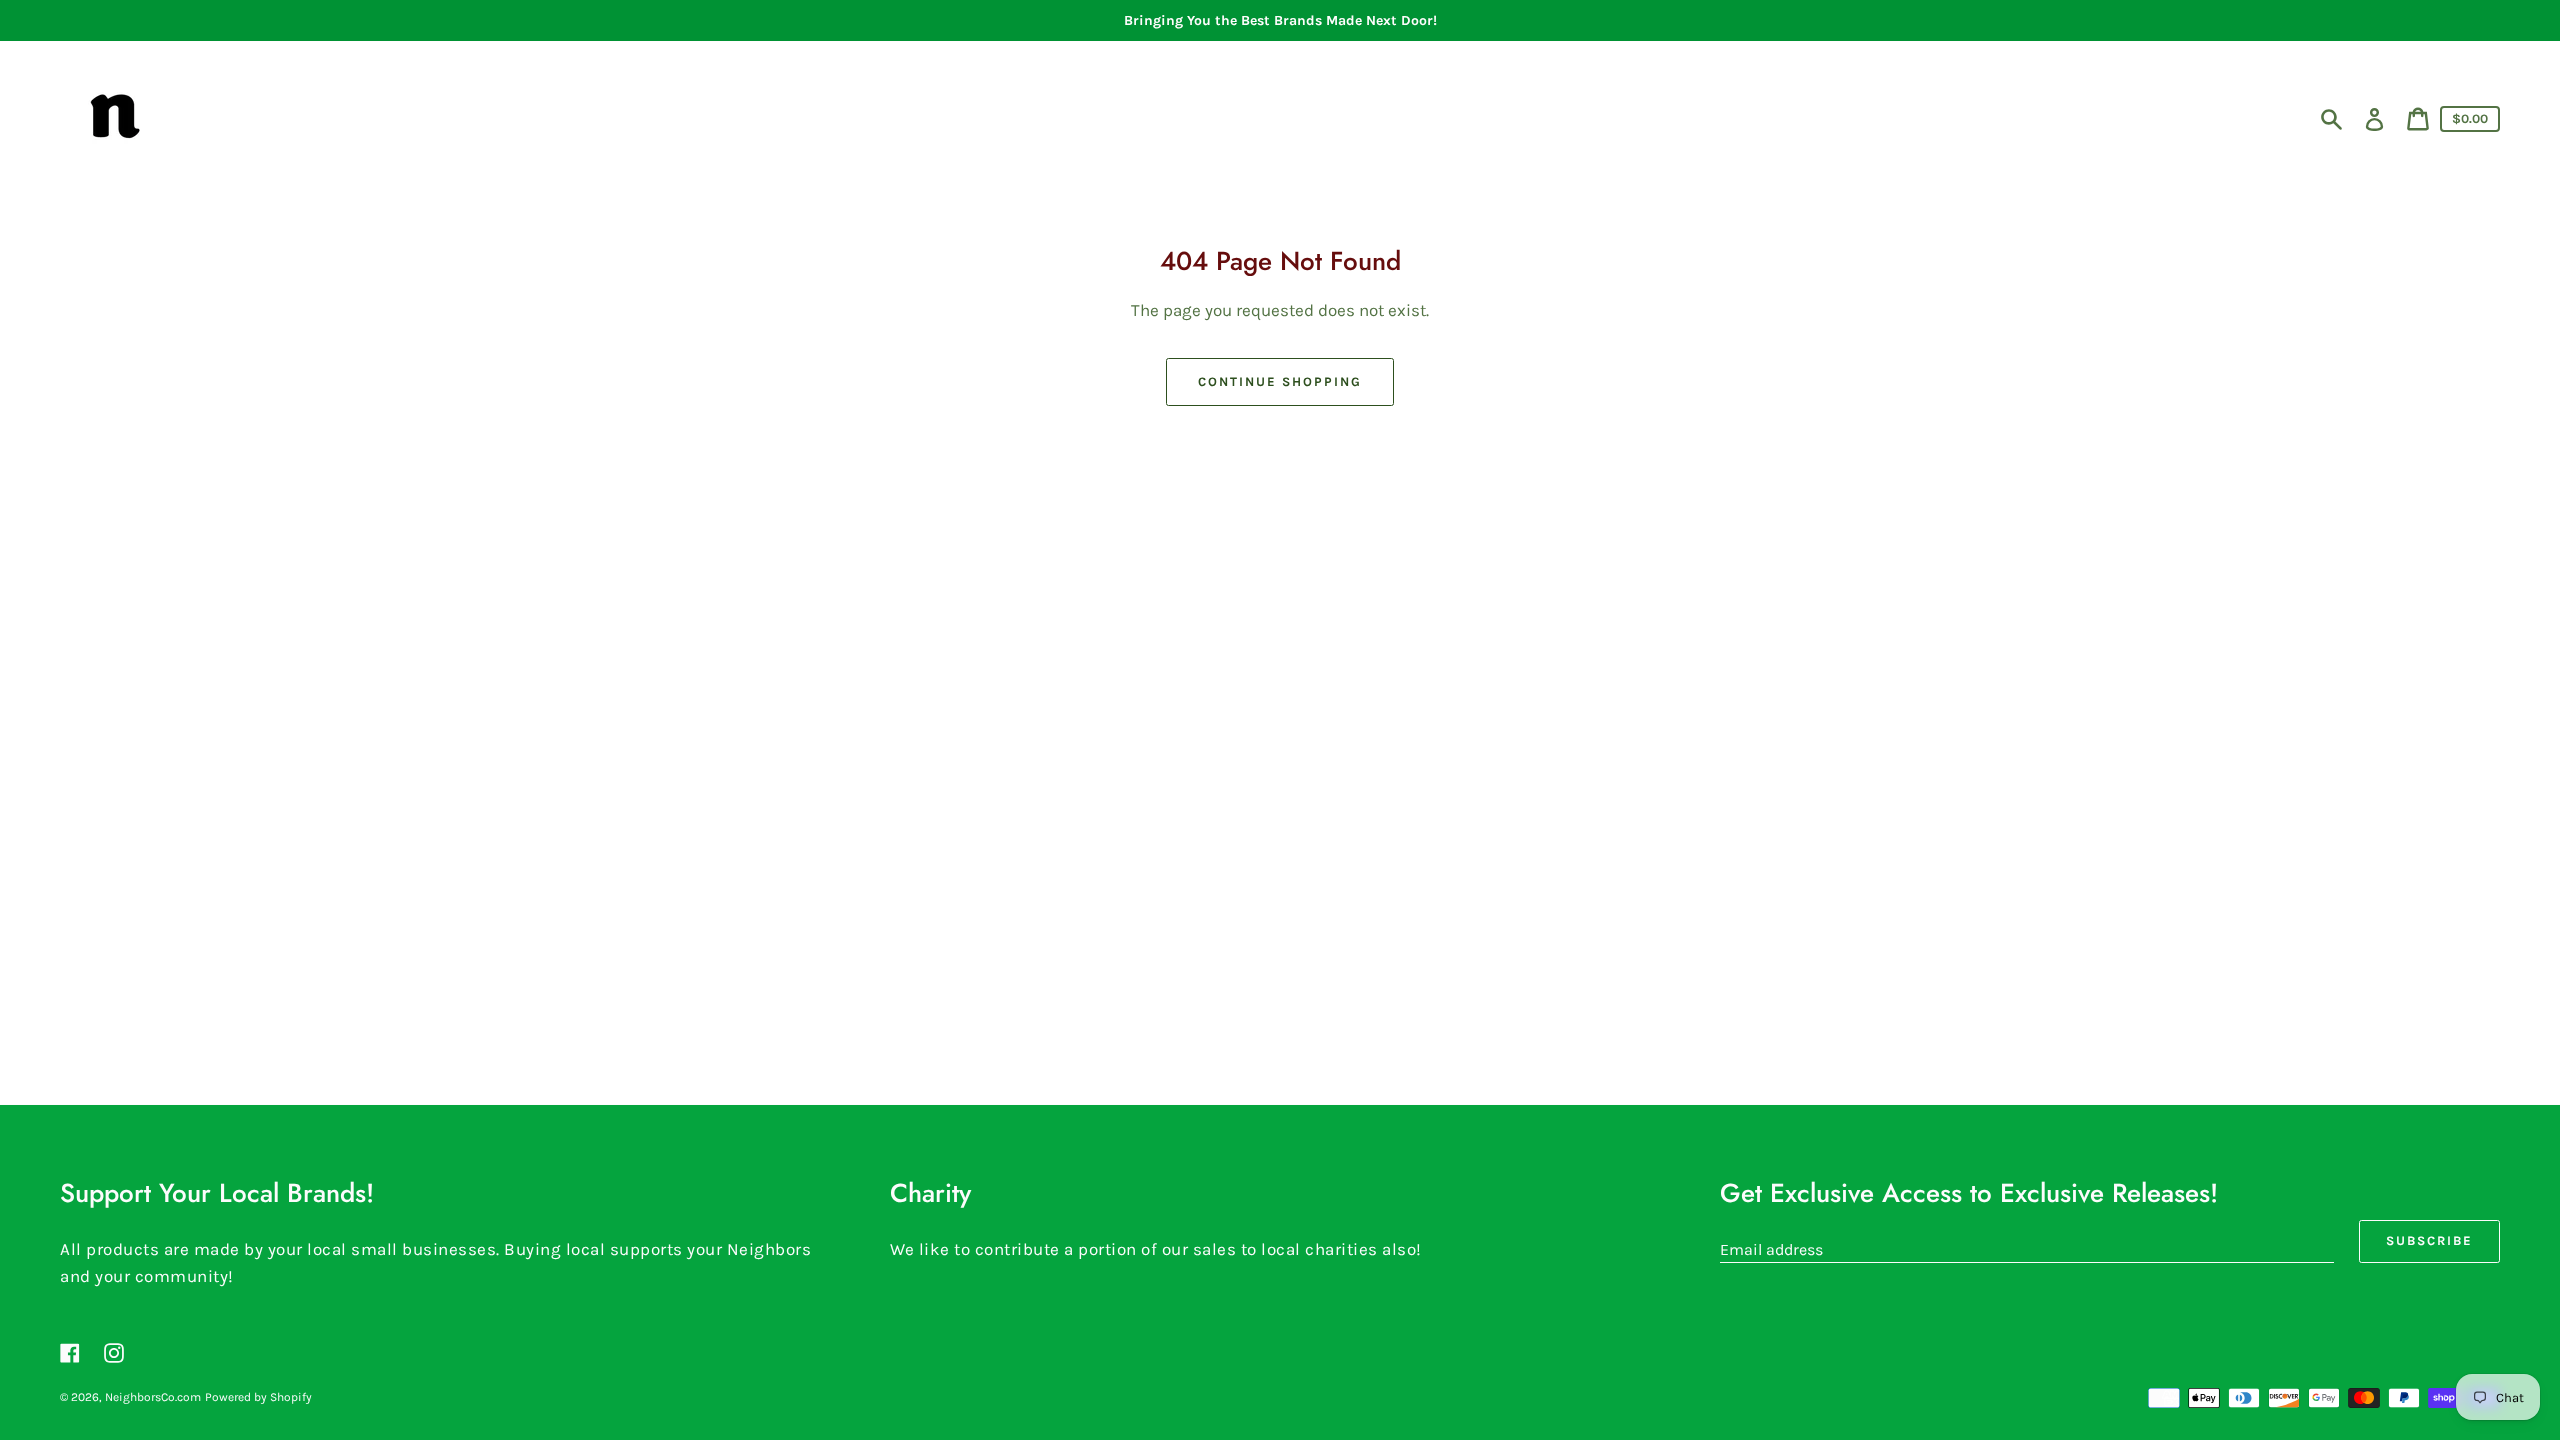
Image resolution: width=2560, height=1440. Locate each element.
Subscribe (2429, 1240)
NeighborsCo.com (153, 1397)
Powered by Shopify (258, 1397)
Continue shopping (1279, 381)
